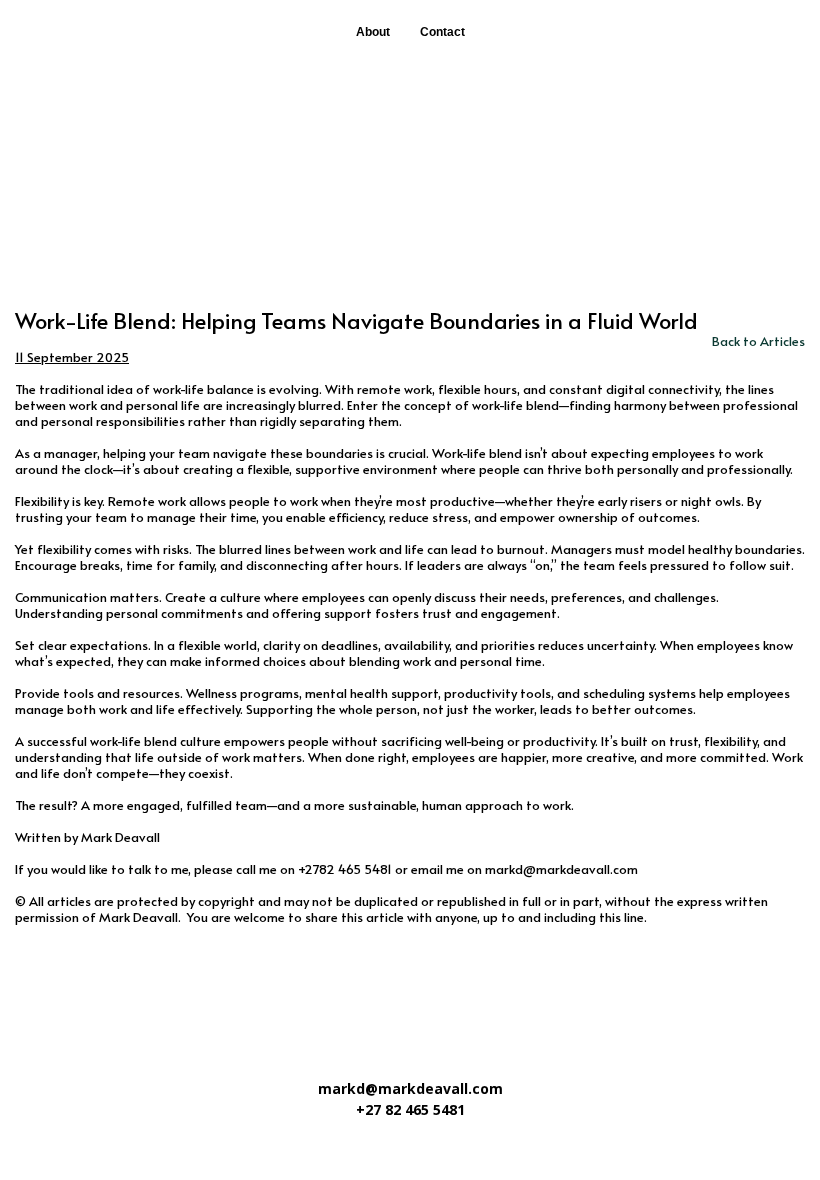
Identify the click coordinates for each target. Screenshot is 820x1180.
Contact (442, 32)
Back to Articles (758, 341)
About (373, 32)
